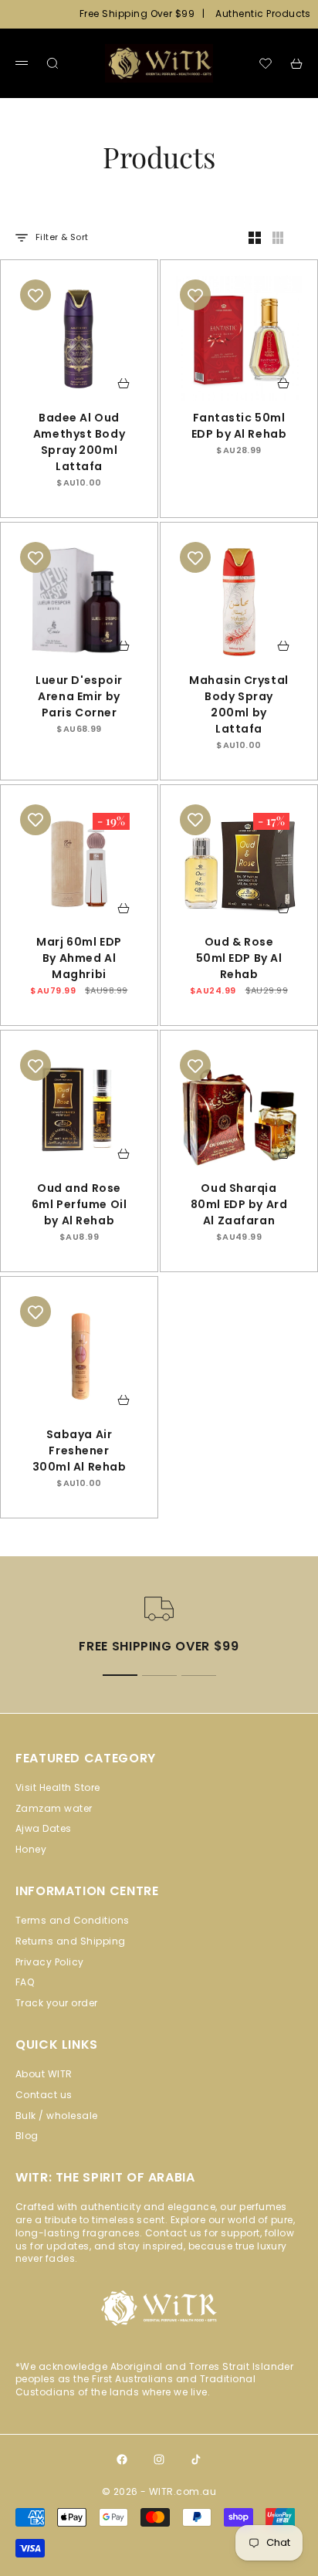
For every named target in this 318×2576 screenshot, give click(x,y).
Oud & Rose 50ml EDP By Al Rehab (239, 961)
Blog (27, 2136)
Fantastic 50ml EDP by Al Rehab (239, 428)
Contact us (44, 2095)
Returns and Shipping (71, 1941)
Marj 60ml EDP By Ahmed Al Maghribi (79, 961)
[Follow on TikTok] (196, 2459)
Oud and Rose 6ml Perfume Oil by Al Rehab (79, 1206)
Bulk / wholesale (57, 2116)
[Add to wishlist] (36, 295)
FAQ (25, 1982)
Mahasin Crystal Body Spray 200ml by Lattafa (238, 706)
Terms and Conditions (73, 1920)
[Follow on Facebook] (122, 2459)
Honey (31, 1849)
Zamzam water (54, 1808)
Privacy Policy (50, 1962)
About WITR (44, 2074)
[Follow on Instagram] (159, 2459)
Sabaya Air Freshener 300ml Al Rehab (79, 1452)
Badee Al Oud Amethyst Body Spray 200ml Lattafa (79, 444)
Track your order (57, 2003)
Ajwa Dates (44, 1828)
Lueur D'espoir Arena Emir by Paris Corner (79, 698)
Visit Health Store (58, 1787)
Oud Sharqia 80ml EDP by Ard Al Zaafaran (239, 1206)
